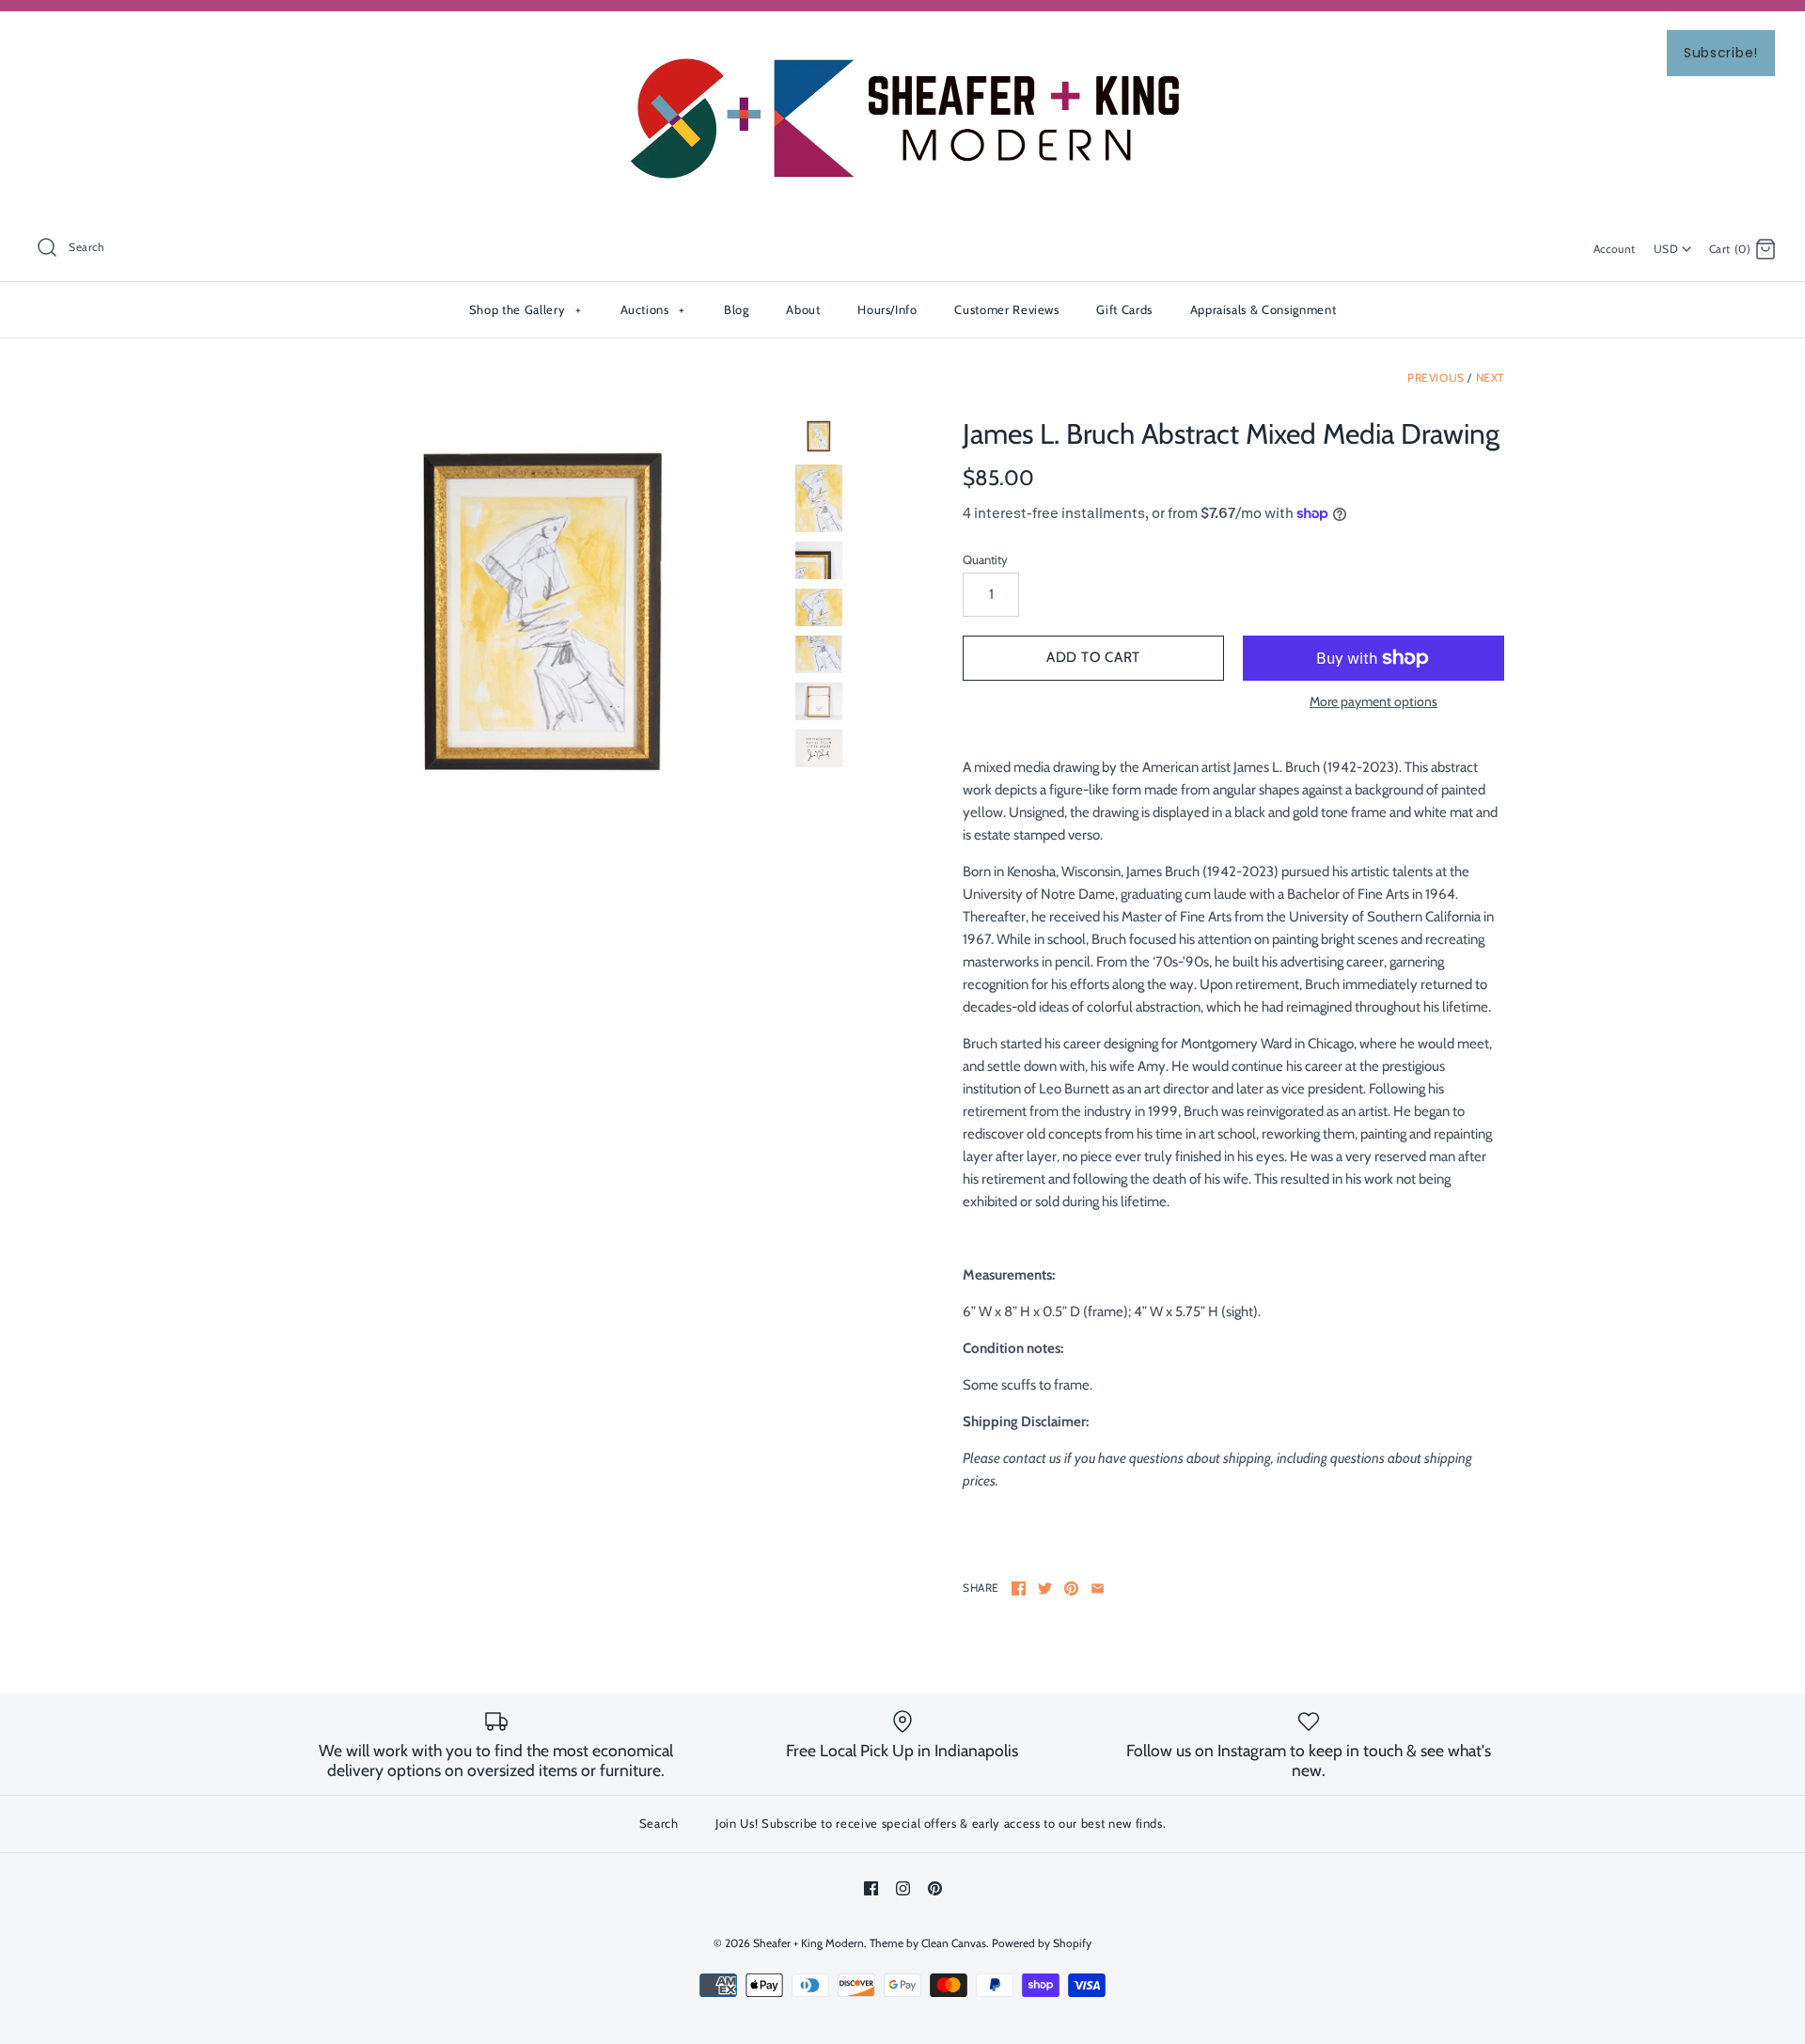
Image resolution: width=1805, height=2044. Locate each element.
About (803, 309)
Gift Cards (1124, 309)
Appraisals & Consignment (1263, 309)
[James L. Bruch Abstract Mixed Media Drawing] (543, 612)
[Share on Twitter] (1045, 1588)
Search (659, 1823)
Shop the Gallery (525, 309)
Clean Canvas (954, 1943)
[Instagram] (903, 1888)
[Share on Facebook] (1019, 1588)
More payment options (1373, 702)
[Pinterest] (935, 1888)
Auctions (653, 309)
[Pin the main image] (1071, 1588)
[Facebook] (871, 1888)
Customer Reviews (1006, 309)
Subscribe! (1721, 53)
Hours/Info (887, 309)
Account (1615, 249)
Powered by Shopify (1042, 1943)
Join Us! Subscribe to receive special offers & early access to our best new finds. (941, 1823)
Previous (1436, 377)
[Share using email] (1098, 1588)
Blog (737, 309)
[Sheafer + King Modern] (902, 41)
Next (1490, 377)
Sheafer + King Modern (808, 1943)
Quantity (985, 559)
